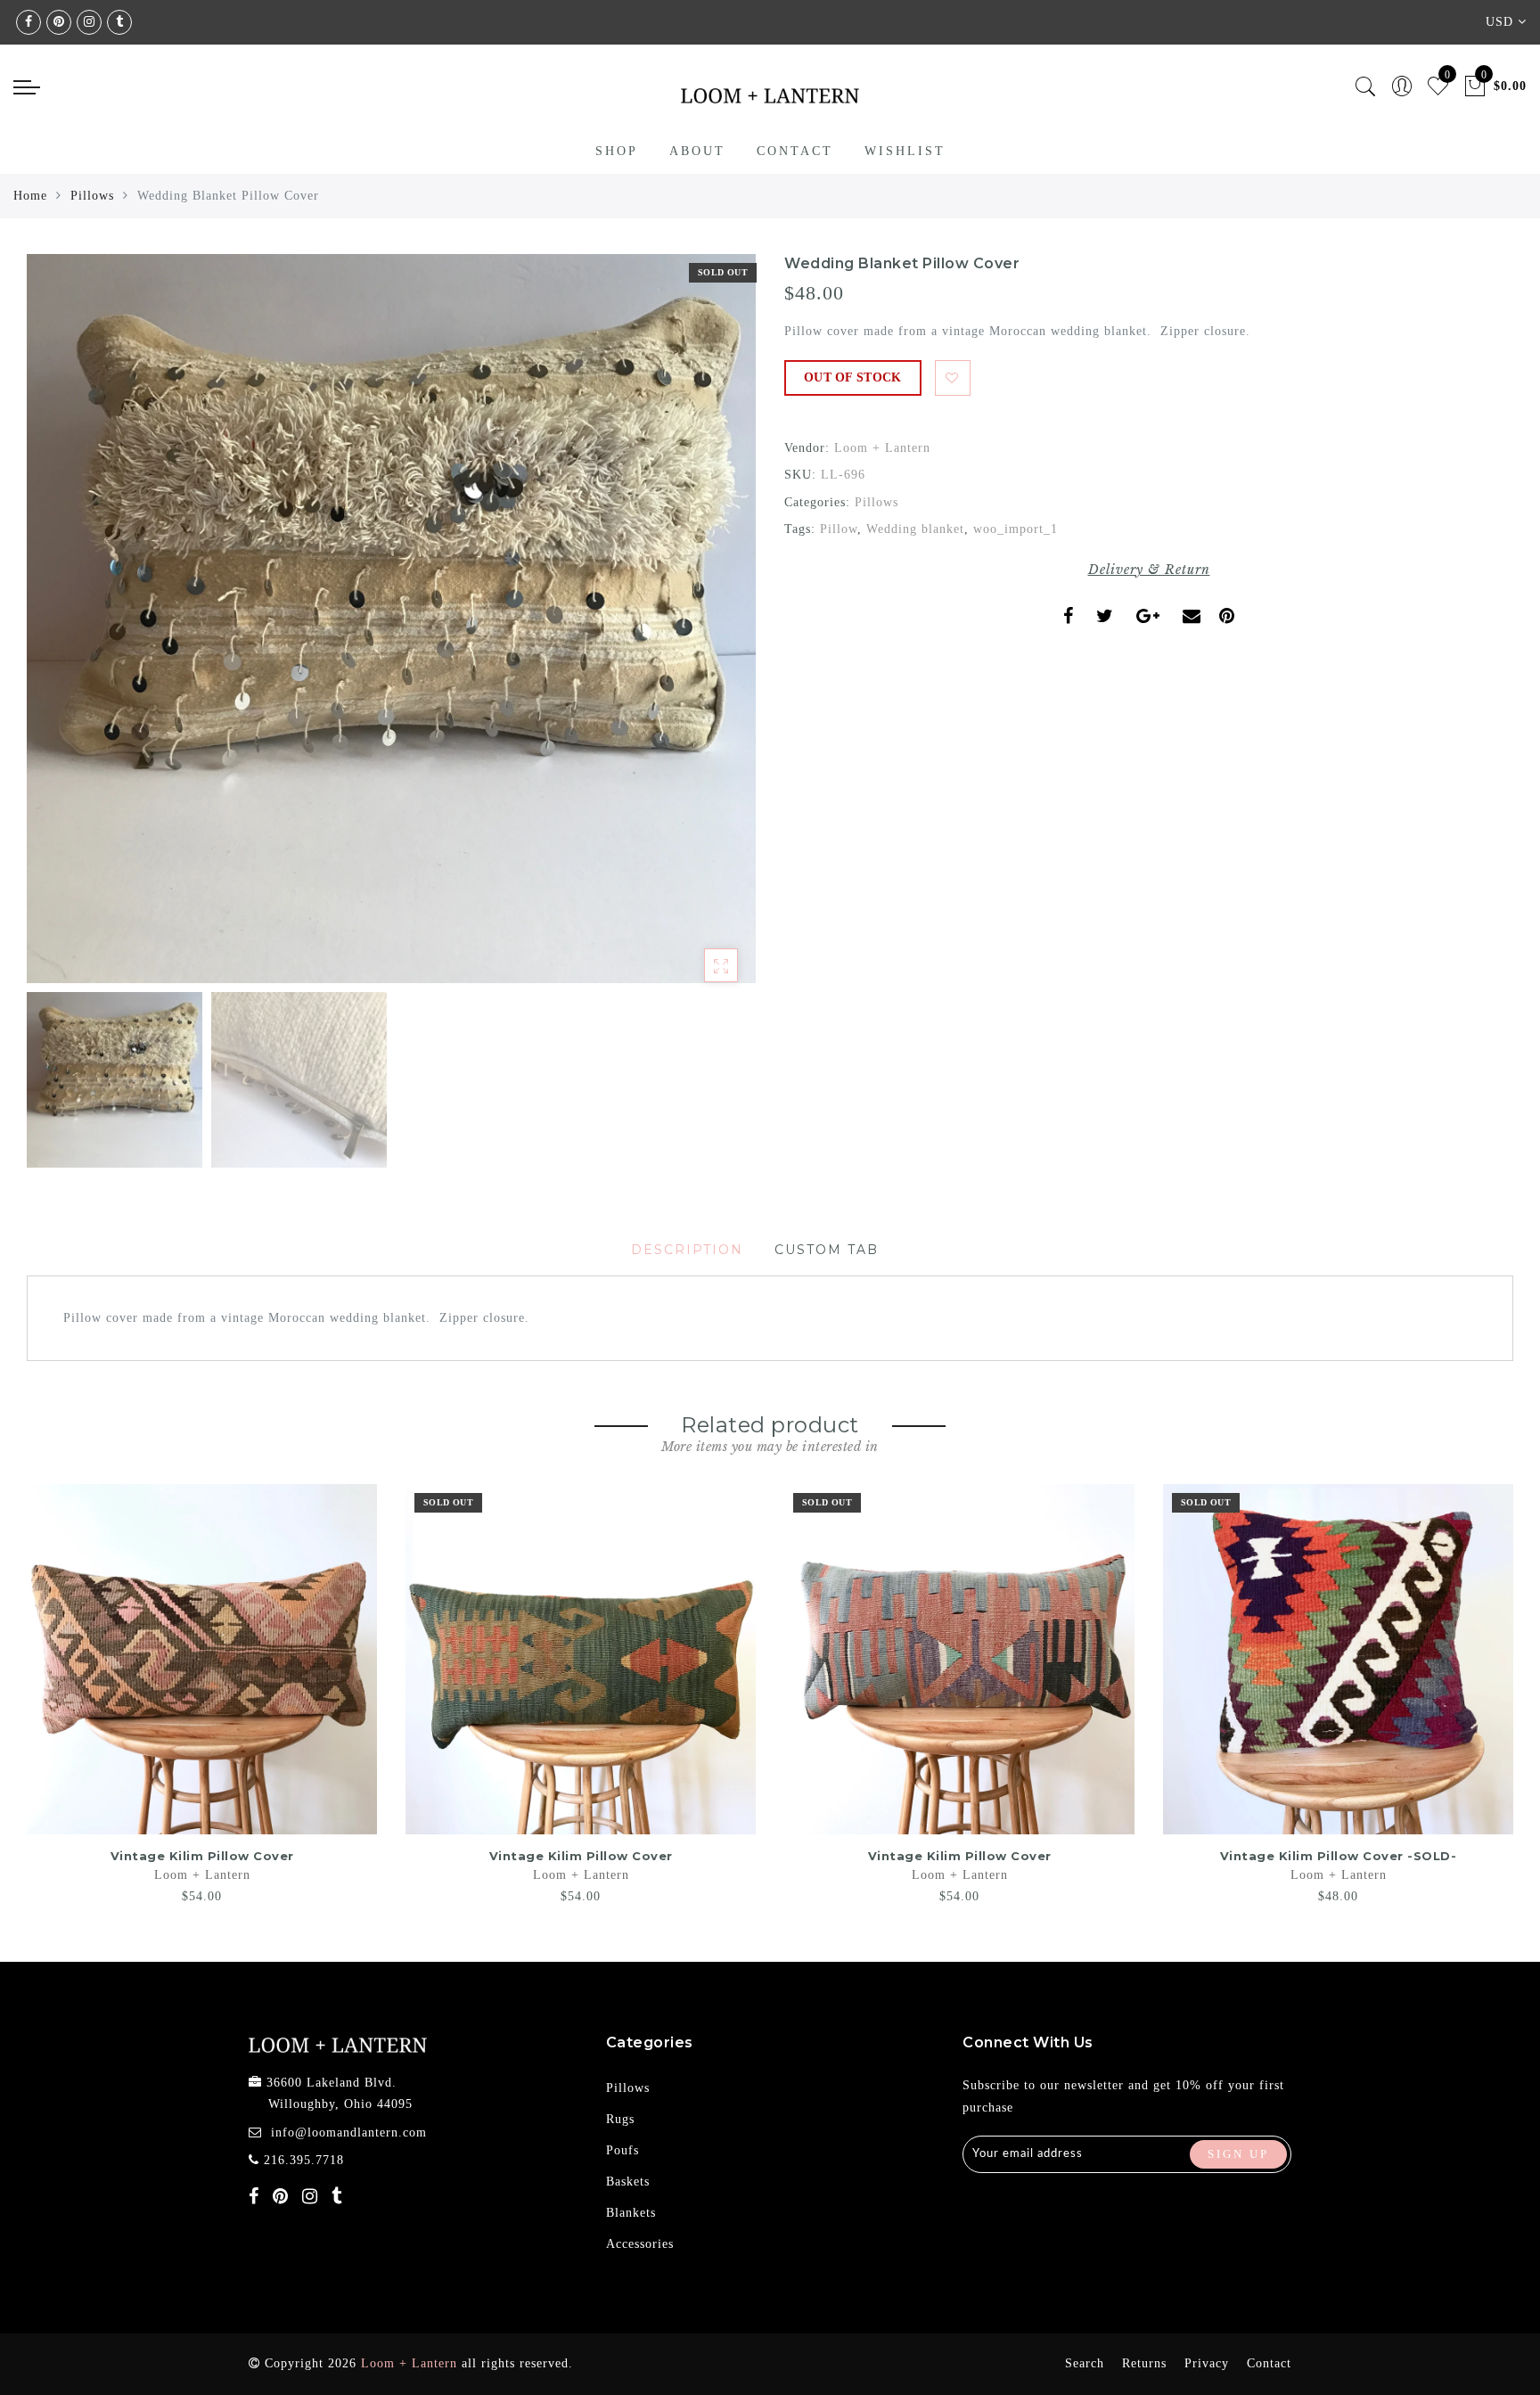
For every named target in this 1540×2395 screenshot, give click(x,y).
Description (687, 1250)
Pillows (92, 196)
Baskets (628, 2182)
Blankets (631, 2213)
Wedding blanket (915, 529)
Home (30, 196)
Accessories (640, 2244)
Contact (795, 151)
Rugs (620, 2119)
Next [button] (700, 628)
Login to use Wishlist (953, 378)
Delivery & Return (1149, 570)
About (697, 151)
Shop (617, 151)
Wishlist (905, 151)
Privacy (1207, 2363)
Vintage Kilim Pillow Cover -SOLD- (1339, 1856)
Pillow (839, 529)
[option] (391, 619)
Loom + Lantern (882, 448)
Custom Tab (827, 1250)
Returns (1144, 2363)
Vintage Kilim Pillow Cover (202, 1856)
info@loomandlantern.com (349, 2133)
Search (1085, 2363)
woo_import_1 (1016, 529)
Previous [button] (59, 629)
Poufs (623, 2150)
